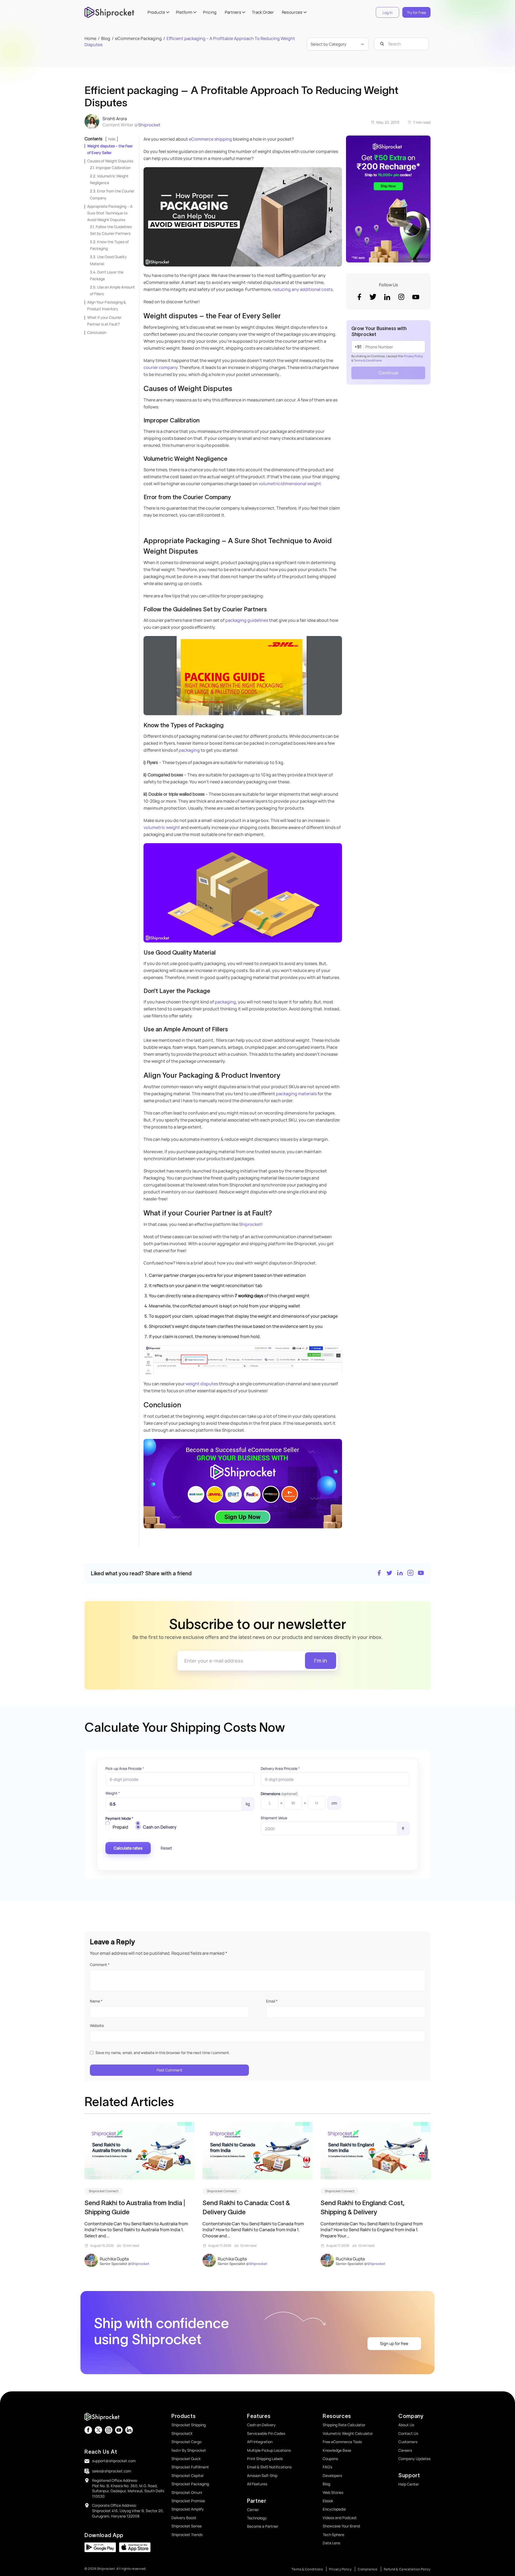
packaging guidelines (247, 620)
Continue (388, 373)
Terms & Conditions (368, 360)
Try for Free (416, 12)
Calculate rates (128, 1848)
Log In (387, 12)
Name (96, 2001)
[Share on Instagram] (410, 1574)
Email (272, 2001)
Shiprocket (149, 125)
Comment (100, 1965)
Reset (166, 1848)
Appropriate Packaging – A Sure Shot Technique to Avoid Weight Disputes (110, 213)
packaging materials (296, 1094)
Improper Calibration (113, 168)
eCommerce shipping (210, 139)
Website (97, 2025)
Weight (113, 1793)
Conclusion (97, 332)
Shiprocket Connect (104, 2191)
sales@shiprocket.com (112, 2471)
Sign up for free (394, 2343)
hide (112, 139)
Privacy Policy (413, 356)
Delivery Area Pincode (280, 1769)
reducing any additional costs (303, 289)
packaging (189, 750)
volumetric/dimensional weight (290, 484)
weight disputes (202, 1384)
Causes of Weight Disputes (110, 161)
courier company (161, 367)
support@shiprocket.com (114, 2461)
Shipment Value (274, 1818)
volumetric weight (162, 827)
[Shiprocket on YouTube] (421, 1574)
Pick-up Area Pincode (125, 1769)
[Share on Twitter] (389, 1574)
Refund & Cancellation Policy (407, 2569)
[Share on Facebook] (379, 1574)
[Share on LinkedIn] (400, 1574)
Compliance (368, 2569)
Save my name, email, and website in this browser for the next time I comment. (163, 2053)
